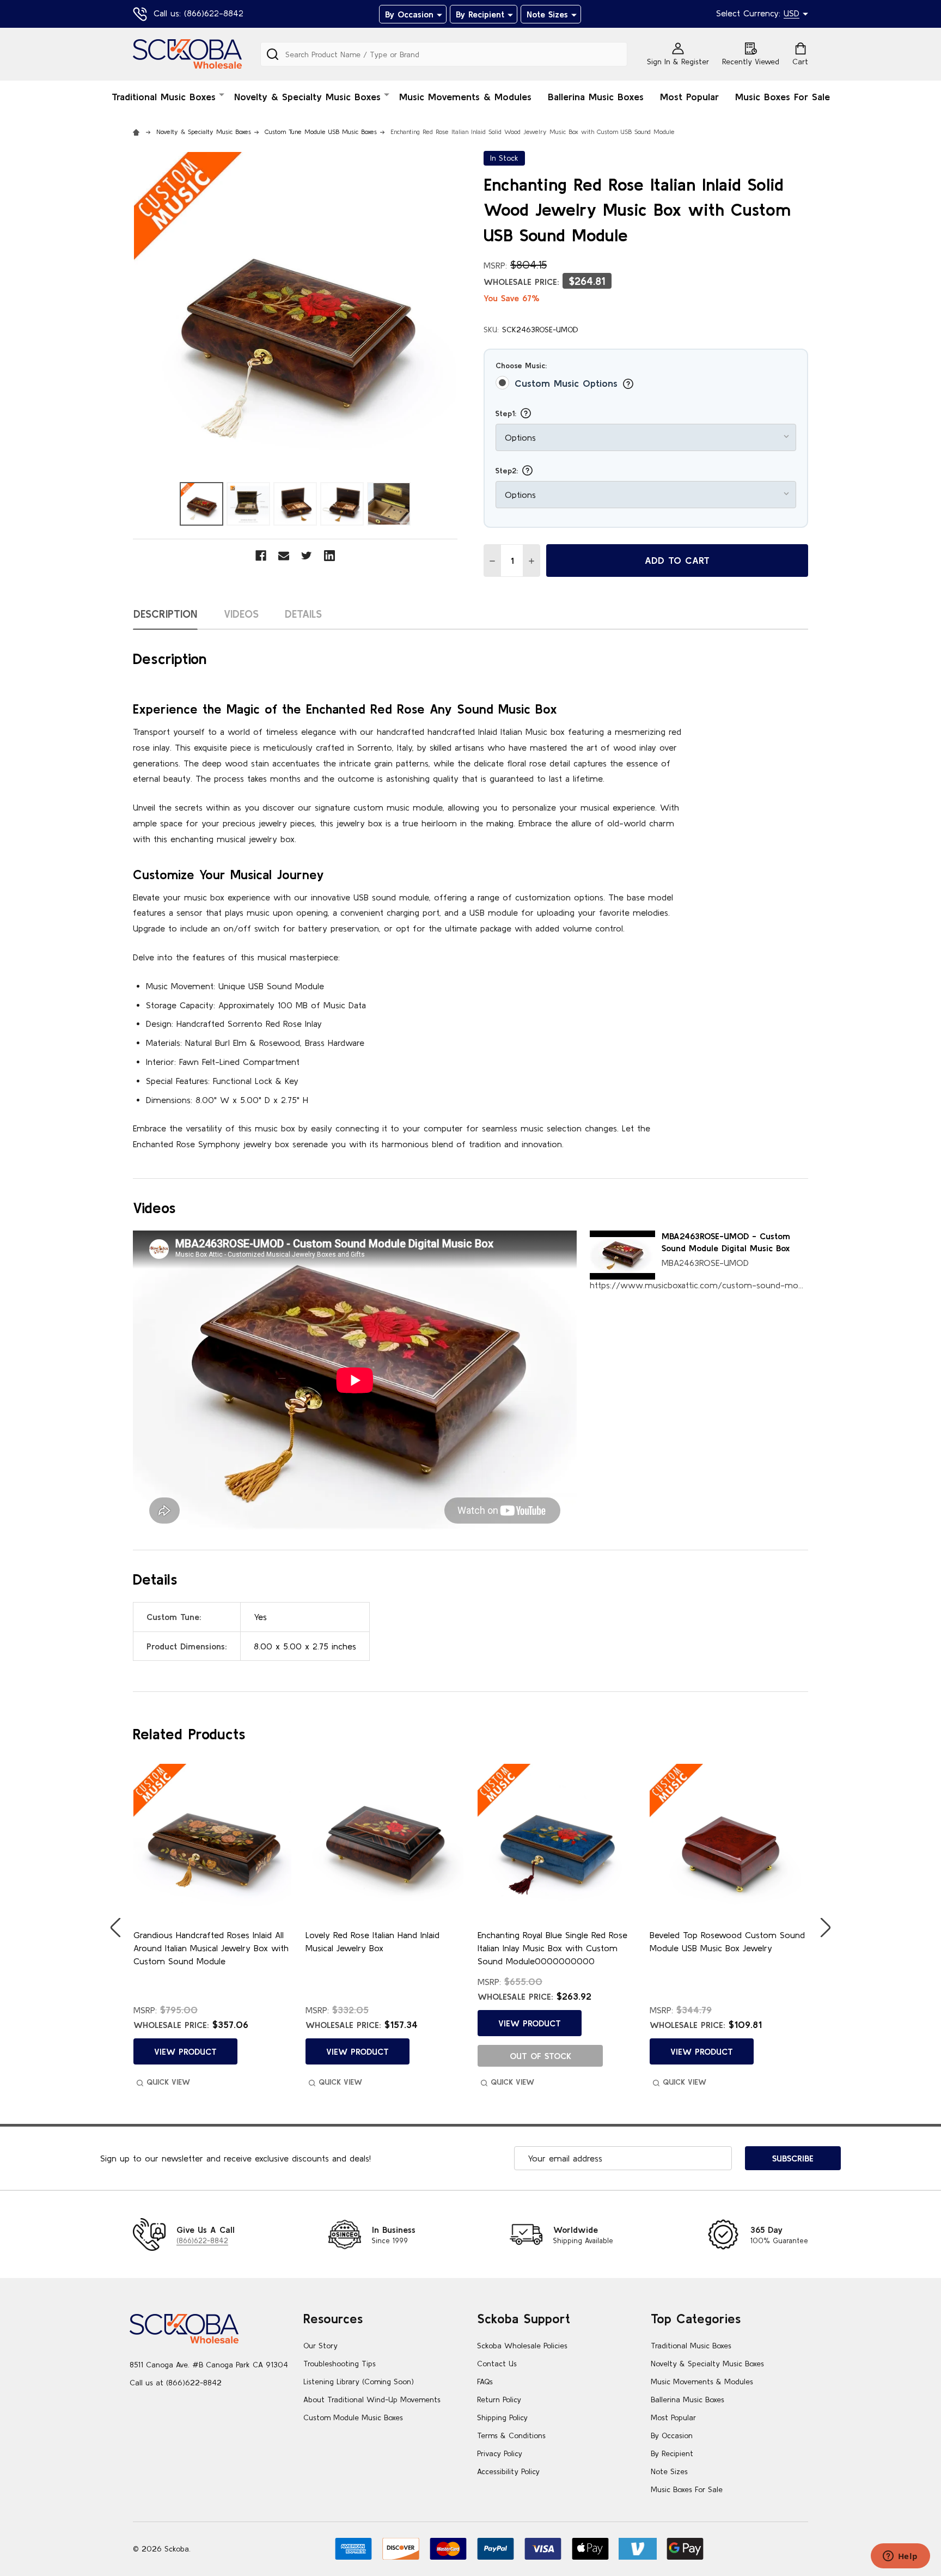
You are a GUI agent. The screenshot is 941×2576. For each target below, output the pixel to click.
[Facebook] (261, 556)
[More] (439, 14)
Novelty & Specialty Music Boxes (307, 97)
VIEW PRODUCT (185, 2051)
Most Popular (689, 97)
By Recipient (480, 14)
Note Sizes (547, 14)
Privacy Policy (500, 2453)
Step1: (507, 413)
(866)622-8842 (202, 2241)
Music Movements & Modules (465, 97)
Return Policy (499, 2400)
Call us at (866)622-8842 (176, 2383)
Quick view (168, 2082)
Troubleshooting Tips (340, 2364)
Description (165, 614)
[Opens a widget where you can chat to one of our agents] (900, 2557)
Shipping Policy (502, 2417)
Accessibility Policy (508, 2471)
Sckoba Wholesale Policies (522, 2346)
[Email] (284, 556)
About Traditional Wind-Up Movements (372, 2400)
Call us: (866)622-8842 (198, 13)
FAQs (485, 2382)
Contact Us (497, 2364)
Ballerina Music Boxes (596, 97)
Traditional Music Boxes (164, 97)
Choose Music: (521, 366)
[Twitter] (307, 556)
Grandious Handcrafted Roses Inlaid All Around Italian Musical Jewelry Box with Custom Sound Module (211, 1948)
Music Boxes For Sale (783, 97)
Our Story (320, 2346)
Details (303, 614)
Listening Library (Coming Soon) (359, 2382)
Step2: (508, 471)
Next (826, 1928)
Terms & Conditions (511, 2435)
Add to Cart (677, 560)
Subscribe (793, 2158)
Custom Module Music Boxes (353, 2417)
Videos (241, 614)
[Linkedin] (329, 556)
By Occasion (409, 14)
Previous (115, 1928)
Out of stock (540, 2056)
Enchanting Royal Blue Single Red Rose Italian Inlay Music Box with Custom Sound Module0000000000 (552, 1948)
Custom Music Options (568, 383)
